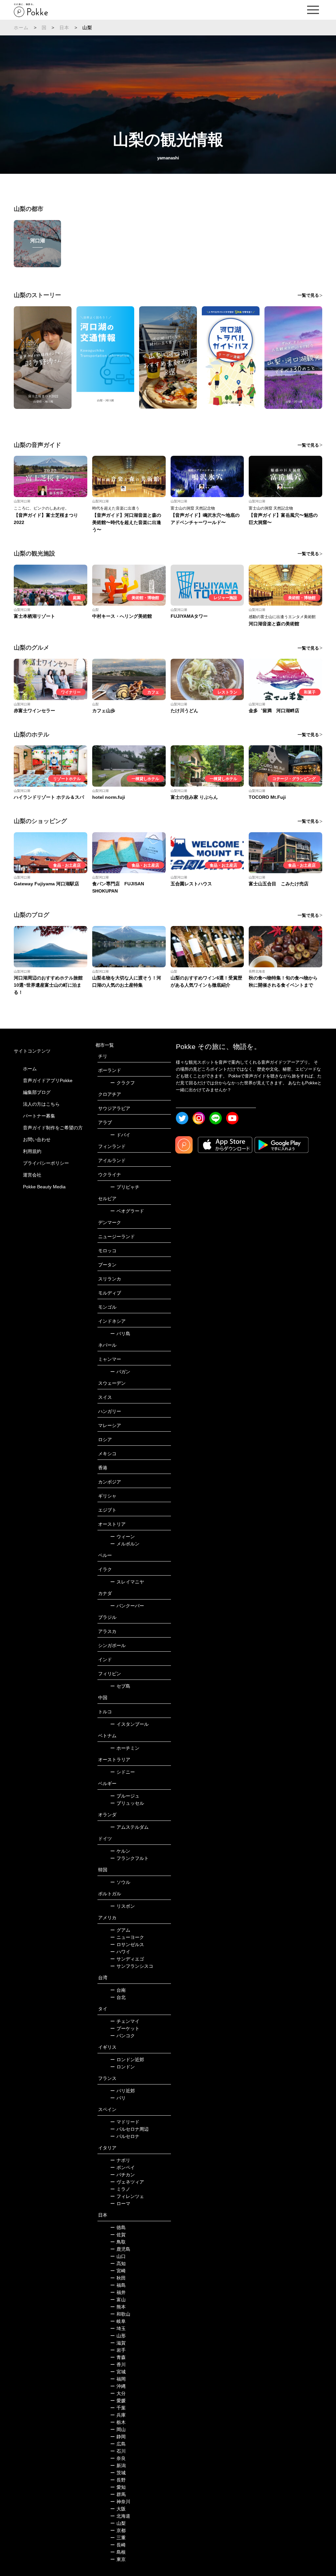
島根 (118, 2552)
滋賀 (118, 2343)
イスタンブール (129, 1724)
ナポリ (120, 2160)
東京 (118, 2559)
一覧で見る (308, 295)
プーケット (125, 2028)
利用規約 (32, 1151)
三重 (118, 2538)
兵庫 (118, 2415)
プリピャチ (125, 1187)
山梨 (118, 2523)
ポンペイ (123, 2167)
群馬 (118, 2494)
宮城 (118, 2372)
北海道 (120, 2516)
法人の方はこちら (41, 1104)
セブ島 (120, 1686)
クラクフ (123, 1083)
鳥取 (118, 2242)
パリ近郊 (123, 2091)
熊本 (118, 2307)
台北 (118, 1997)
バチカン (123, 2175)
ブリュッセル (127, 1803)
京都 (118, 2530)
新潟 (118, 2465)
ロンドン (123, 2067)
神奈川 (120, 2502)
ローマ (120, 2204)
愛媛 (118, 2401)
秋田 (118, 2278)
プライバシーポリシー (46, 1163)
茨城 (118, 2473)
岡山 (118, 2429)
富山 (118, 2300)
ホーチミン (125, 1748)
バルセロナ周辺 (129, 2129)
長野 (118, 2480)
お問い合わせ (37, 1139)
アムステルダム (129, 1827)
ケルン (120, 1851)
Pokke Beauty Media (44, 1187)
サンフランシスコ (132, 1966)
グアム (120, 1930)
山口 (118, 2256)
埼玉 (118, 2328)
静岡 (118, 2437)
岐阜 (118, 2321)
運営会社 (32, 1175)
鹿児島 (120, 2249)
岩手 (118, 2350)
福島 (118, 2285)
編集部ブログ (37, 1092)
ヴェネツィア (127, 2182)
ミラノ (120, 2189)
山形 (118, 2336)
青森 (118, 2357)
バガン (120, 1372)
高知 (118, 2264)
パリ (118, 2098)
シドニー (123, 1772)
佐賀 (118, 2235)
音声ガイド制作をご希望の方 (53, 1128)
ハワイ (120, 1952)
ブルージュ (125, 1796)
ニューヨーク (127, 1937)
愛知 (118, 2487)
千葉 (118, 2408)
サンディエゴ (127, 1959)
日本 (64, 28)
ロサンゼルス (127, 1944)
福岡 (118, 2379)
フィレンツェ (127, 2196)
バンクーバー (127, 1606)
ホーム (21, 28)
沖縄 (118, 2386)
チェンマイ (125, 2021)
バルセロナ (125, 2136)
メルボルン (125, 1544)
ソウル (120, 1882)
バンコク (123, 2036)
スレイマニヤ (127, 1582)
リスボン (123, 1906)
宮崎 (118, 2271)
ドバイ (120, 1135)
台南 (118, 1990)
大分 (118, 2393)
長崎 (118, 2545)
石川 (118, 2451)
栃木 (118, 2422)
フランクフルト (129, 1858)
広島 (118, 2444)
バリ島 (120, 1334)
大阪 (118, 2509)
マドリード (125, 2122)
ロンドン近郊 (127, 2060)
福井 (118, 2292)
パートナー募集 (39, 1116)
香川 (118, 2365)
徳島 (118, 2227)
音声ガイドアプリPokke (48, 1080)
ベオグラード (127, 1211)
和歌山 (120, 2314)
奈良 (118, 2458)
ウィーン (123, 1537)
